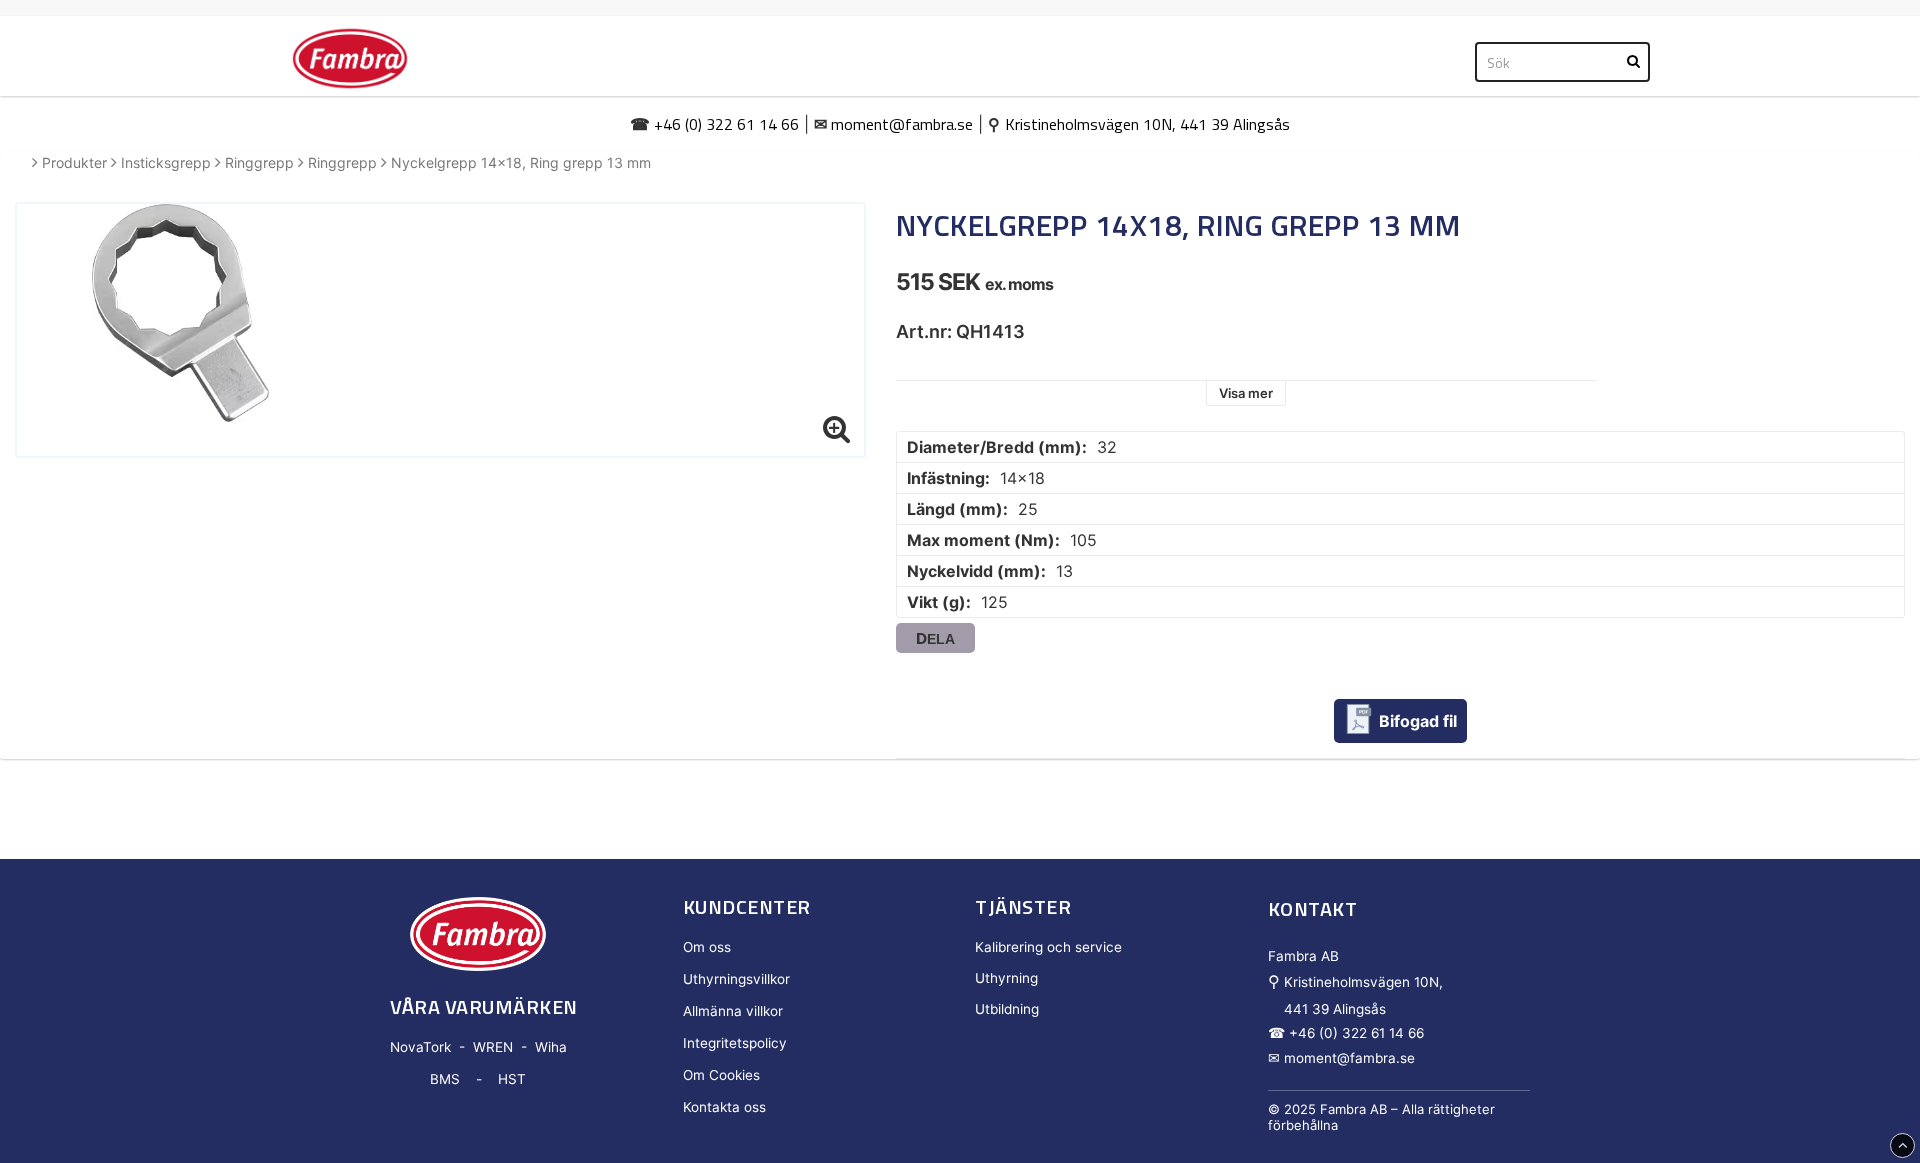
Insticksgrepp (166, 162)
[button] (837, 429)
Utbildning (1007, 1009)
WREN (493, 1047)
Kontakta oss (724, 1107)
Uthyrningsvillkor (736, 979)
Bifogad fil (1418, 721)
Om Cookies (721, 1075)
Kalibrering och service (1048, 947)
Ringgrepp (259, 162)
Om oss (707, 947)
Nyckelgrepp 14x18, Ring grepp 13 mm (521, 162)
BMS (445, 1079)
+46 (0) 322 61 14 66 (726, 124)
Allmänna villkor (733, 1011)
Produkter (74, 162)
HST (512, 1079)
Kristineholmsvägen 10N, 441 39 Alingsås (1147, 124)
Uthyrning (1006, 978)
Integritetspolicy (735, 1043)
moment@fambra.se (902, 124)
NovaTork (420, 1047)
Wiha (551, 1047)
